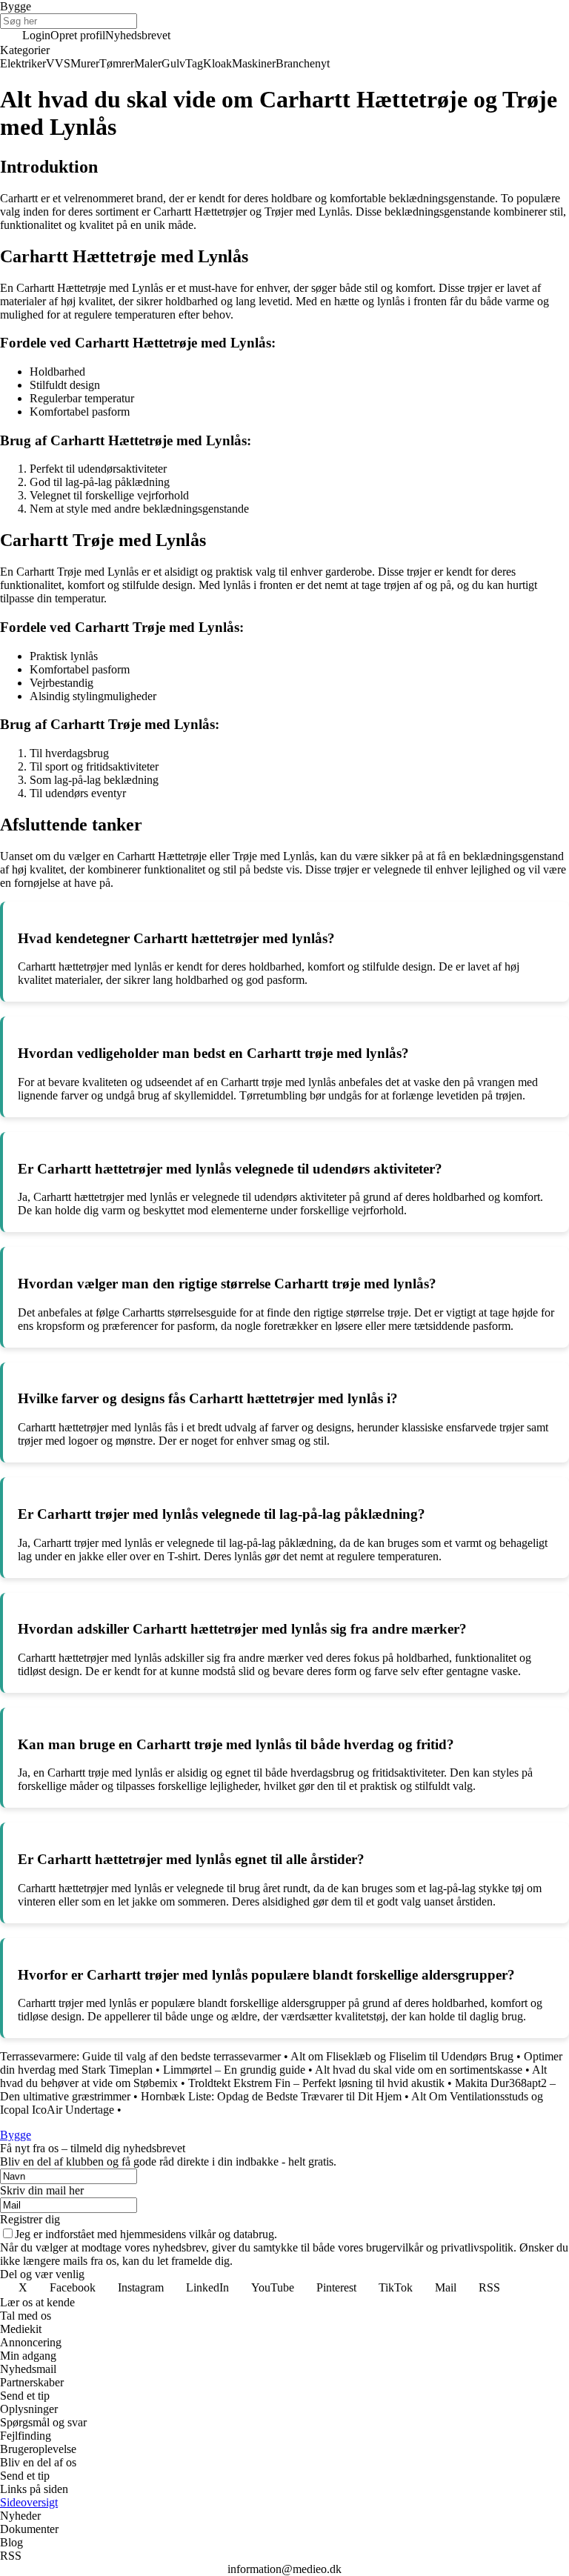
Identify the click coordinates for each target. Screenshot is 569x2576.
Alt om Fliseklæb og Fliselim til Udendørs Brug (402, 2056)
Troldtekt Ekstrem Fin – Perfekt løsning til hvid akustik (316, 2083)
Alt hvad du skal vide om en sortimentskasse (419, 2070)
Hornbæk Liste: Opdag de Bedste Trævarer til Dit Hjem (271, 2096)
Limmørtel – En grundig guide (234, 2070)
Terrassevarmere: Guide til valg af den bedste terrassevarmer (140, 2056)
